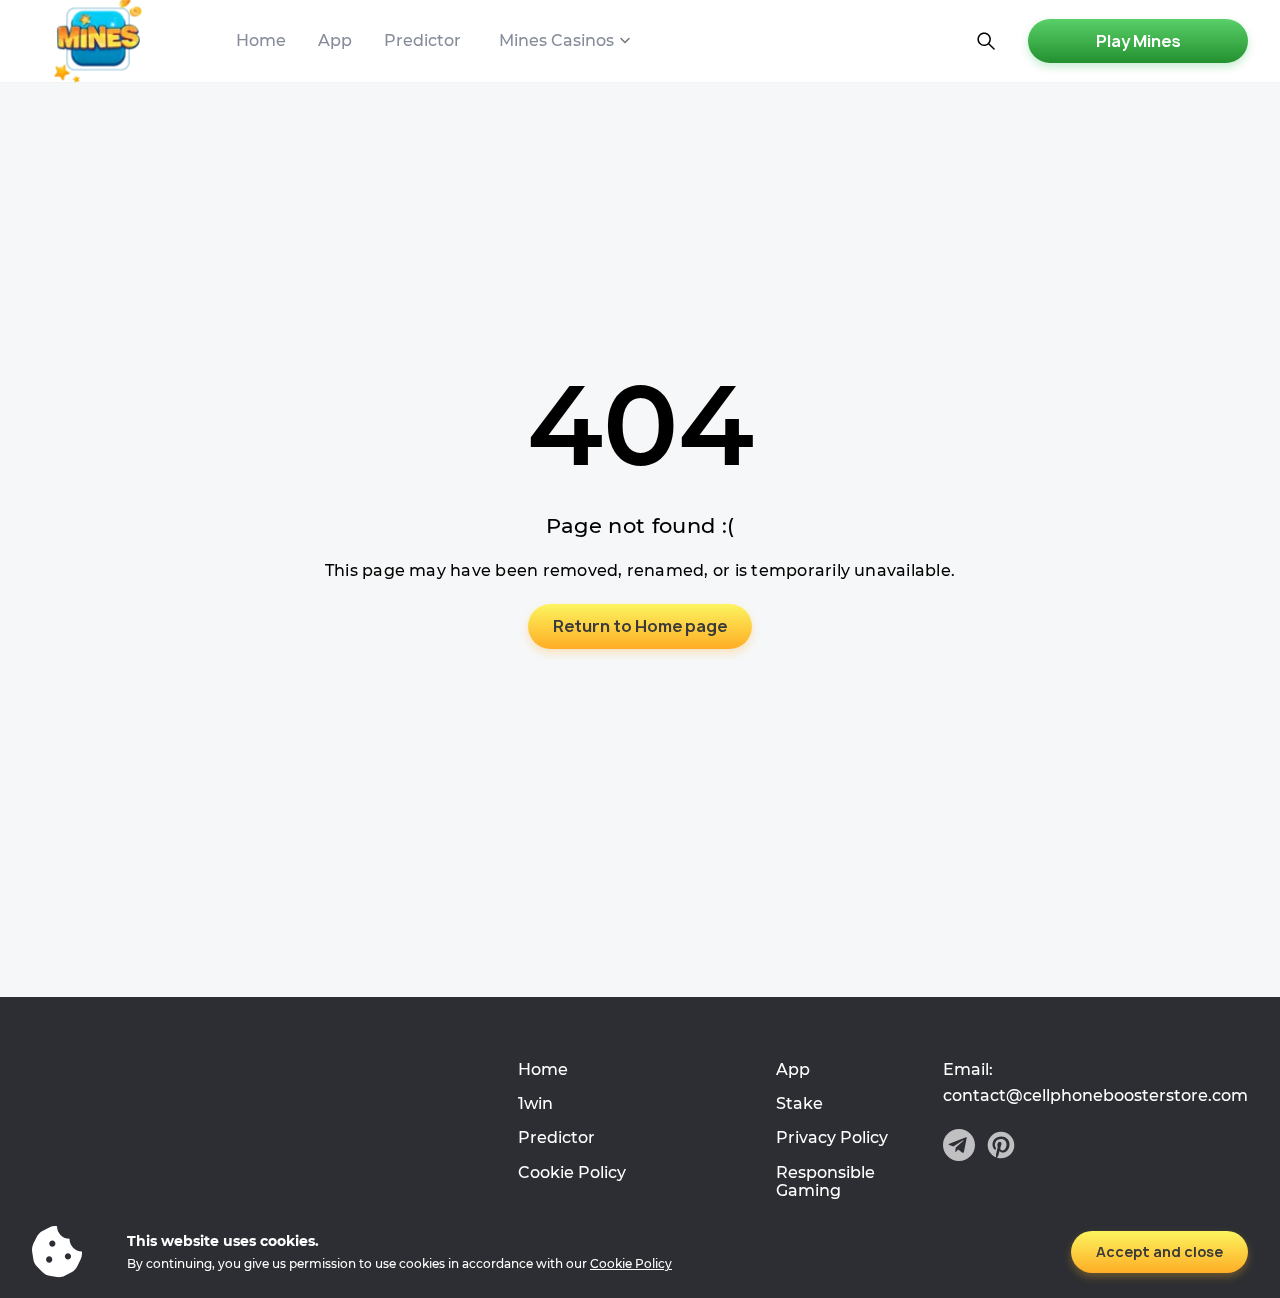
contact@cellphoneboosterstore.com (1095, 1096)
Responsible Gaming (825, 1181)
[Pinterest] (1001, 1147)
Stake (799, 1103)
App (335, 40)
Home (261, 40)
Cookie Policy (572, 1172)
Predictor (422, 40)
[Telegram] (959, 1147)
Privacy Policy (832, 1137)
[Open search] (986, 41)
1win (535, 1103)
